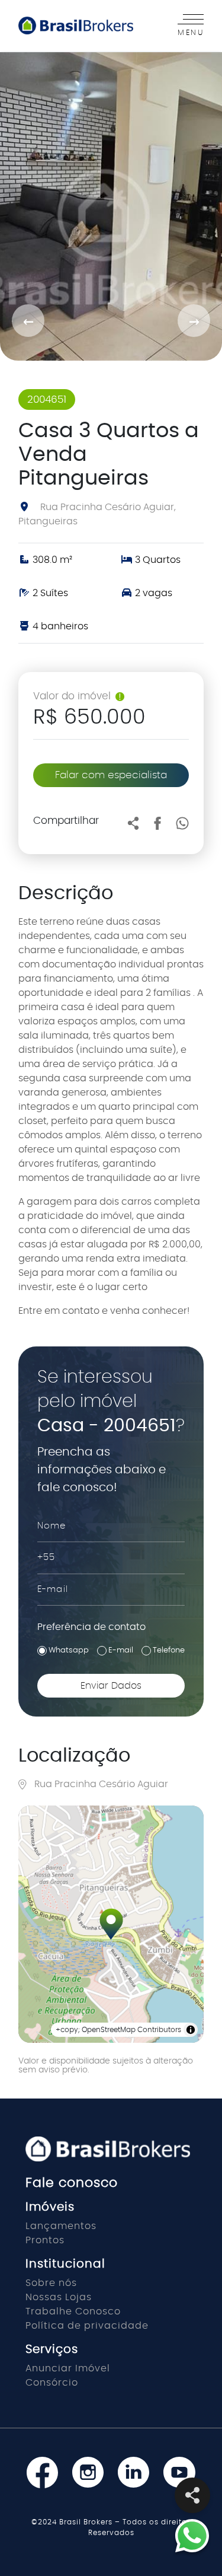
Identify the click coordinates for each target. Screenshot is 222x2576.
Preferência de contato (91, 1627)
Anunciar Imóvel (68, 2368)
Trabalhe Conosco (73, 2311)
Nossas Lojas (59, 2297)
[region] (111, 1924)
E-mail (121, 1650)
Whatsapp (69, 1650)
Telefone (169, 1650)
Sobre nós (51, 2283)
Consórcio (52, 2383)
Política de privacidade (87, 2326)
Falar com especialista (111, 775)
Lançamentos (61, 2226)
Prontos (45, 2240)
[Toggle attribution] (191, 2030)
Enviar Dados (111, 1686)
